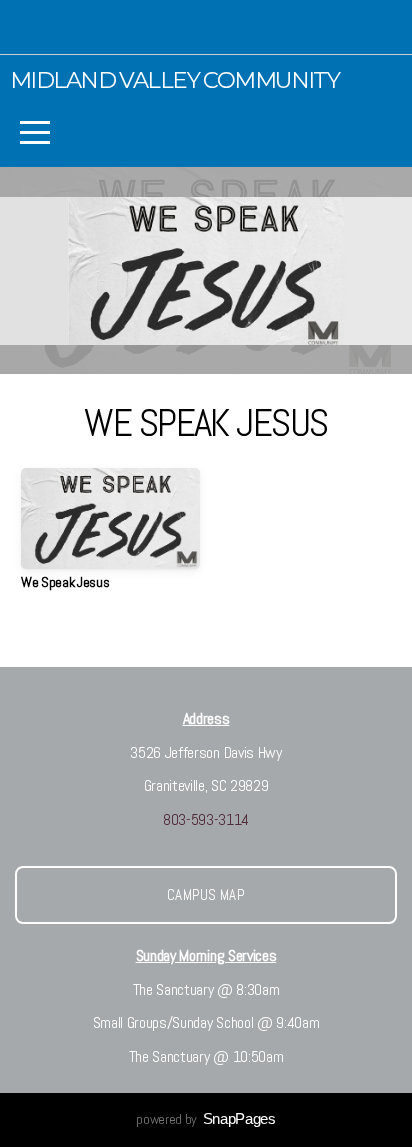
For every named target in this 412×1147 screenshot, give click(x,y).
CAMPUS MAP (206, 894)
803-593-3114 (206, 819)
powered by (205, 1119)
